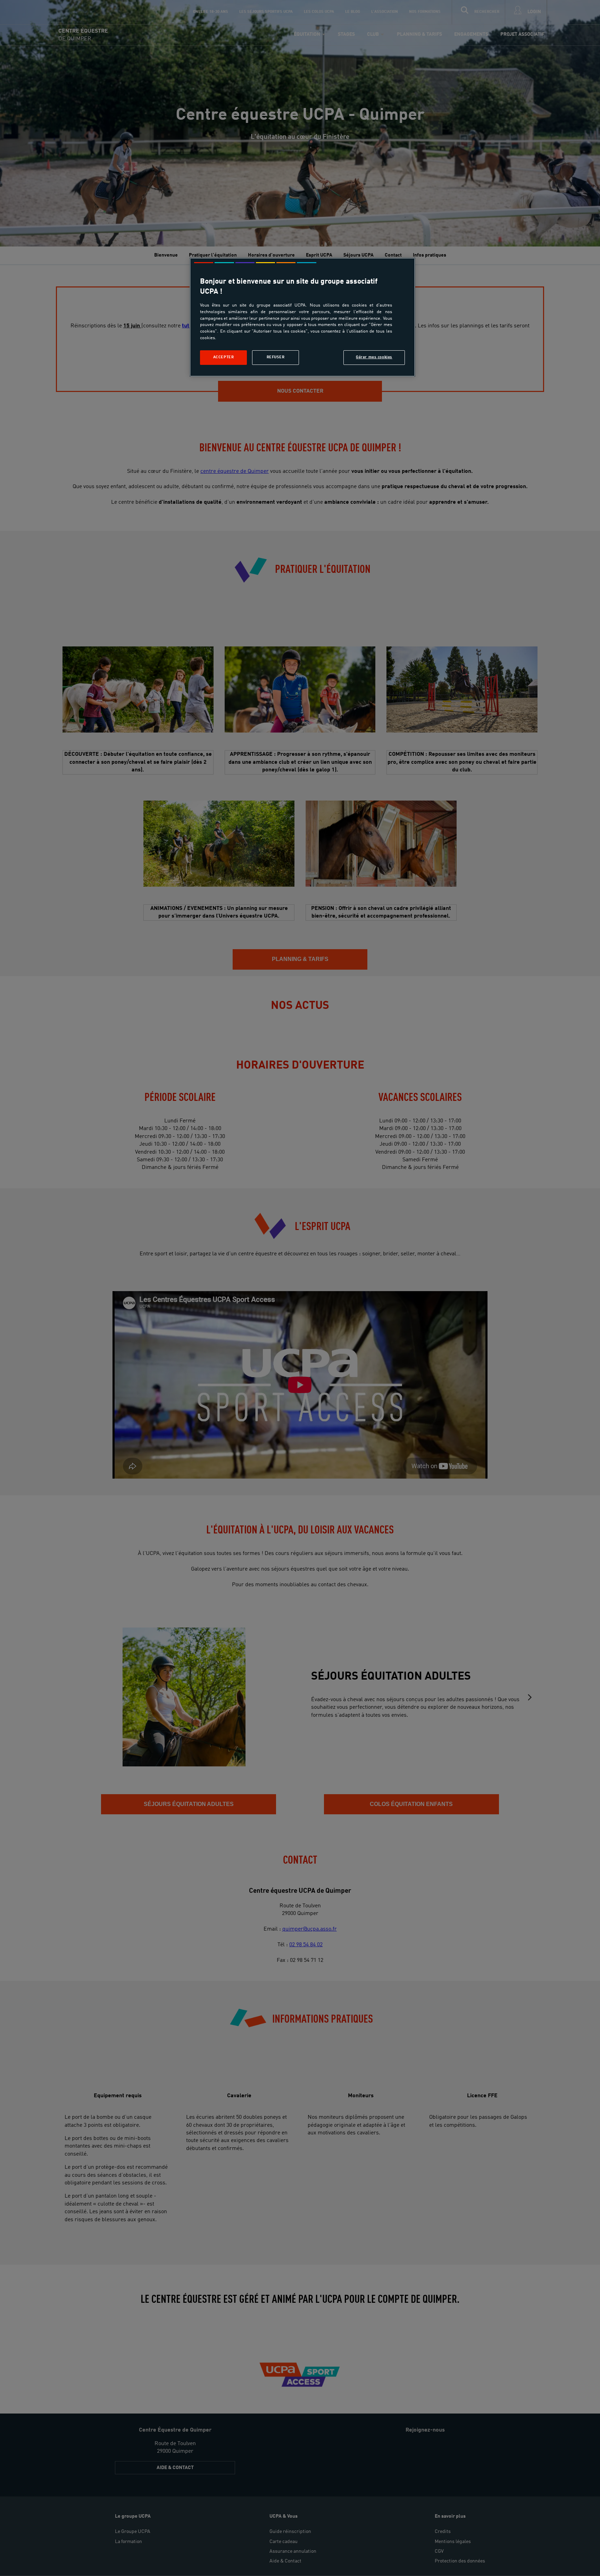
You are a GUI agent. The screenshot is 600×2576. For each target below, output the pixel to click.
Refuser (276, 357)
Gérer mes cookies (374, 357)
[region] (302, 317)
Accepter (224, 357)
